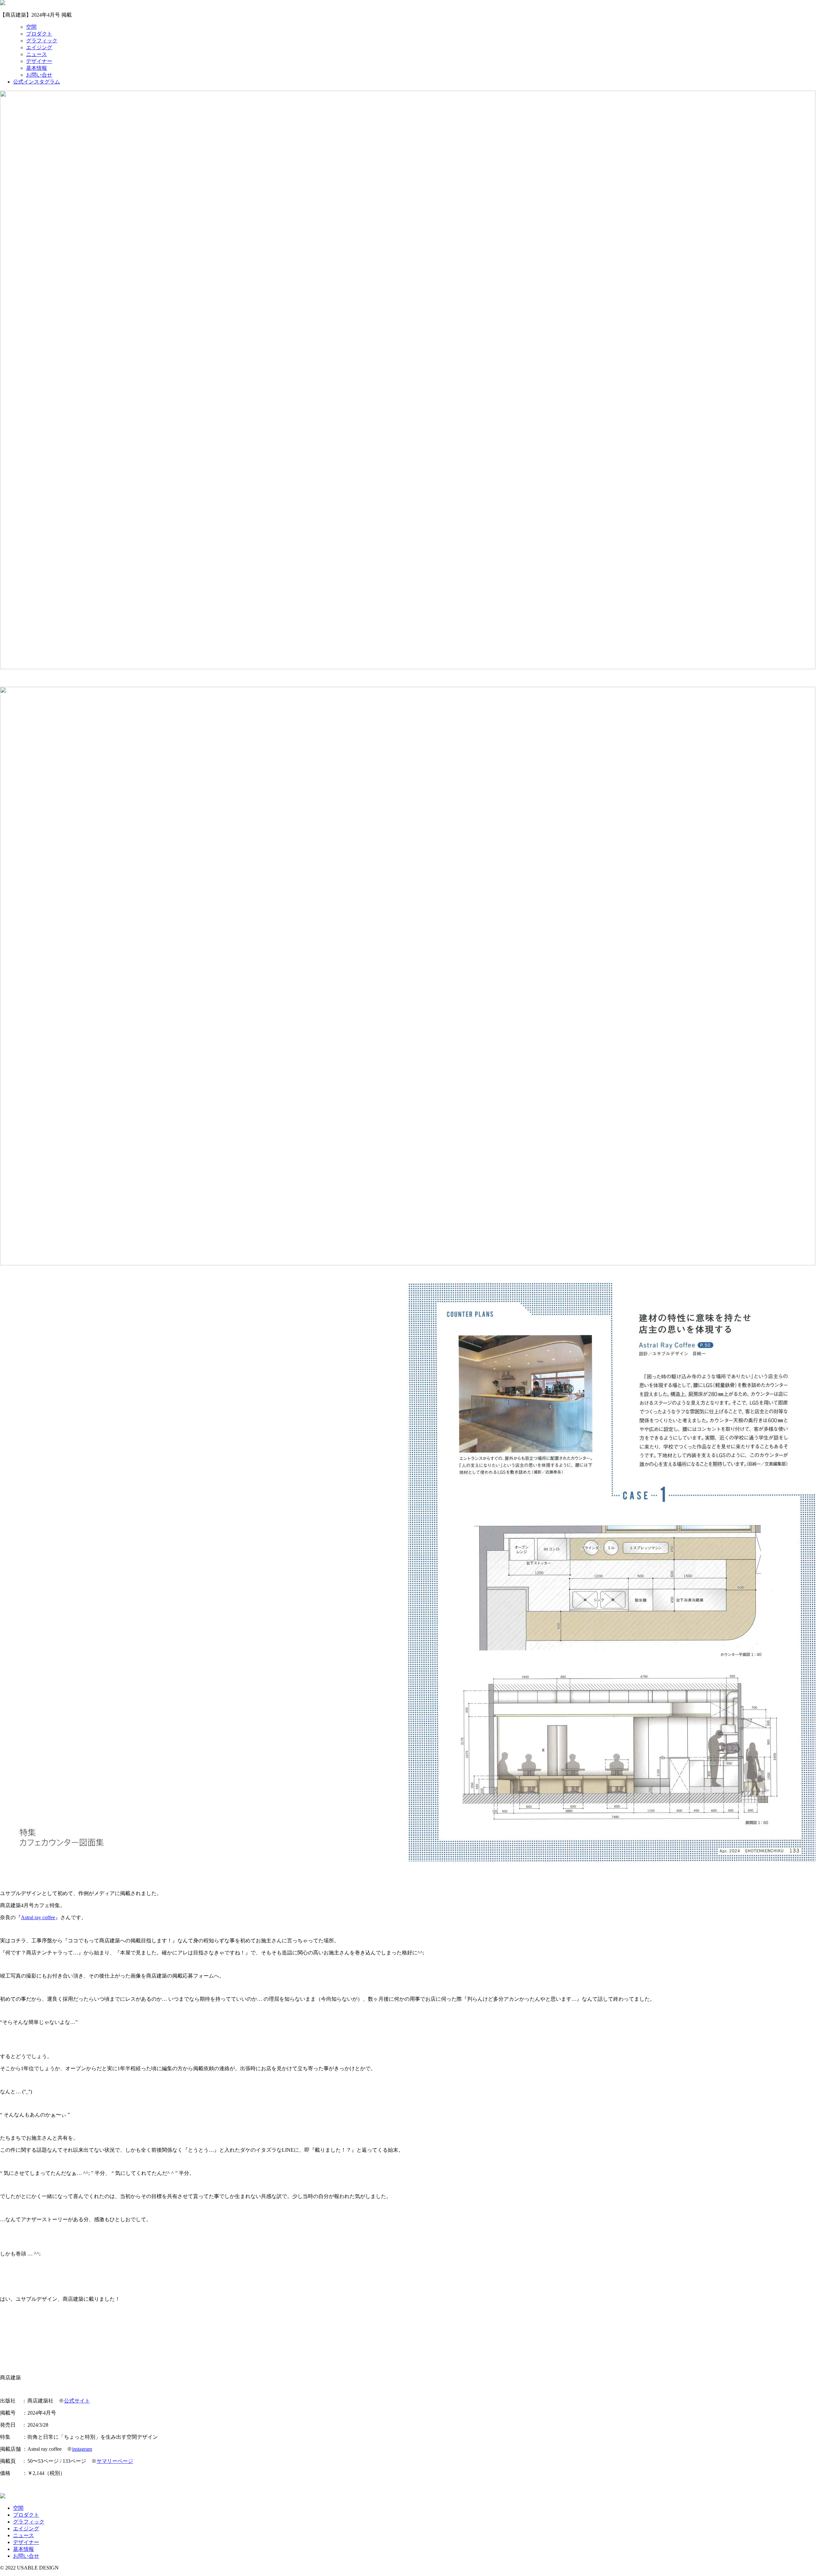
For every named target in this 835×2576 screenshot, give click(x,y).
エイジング (39, 47)
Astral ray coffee (38, 1917)
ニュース (37, 54)
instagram (82, 2449)
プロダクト (39, 34)
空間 (31, 27)
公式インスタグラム (37, 82)
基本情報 (37, 68)
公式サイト (77, 2401)
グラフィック (42, 41)
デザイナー (39, 61)
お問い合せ (39, 75)
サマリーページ (115, 2461)
